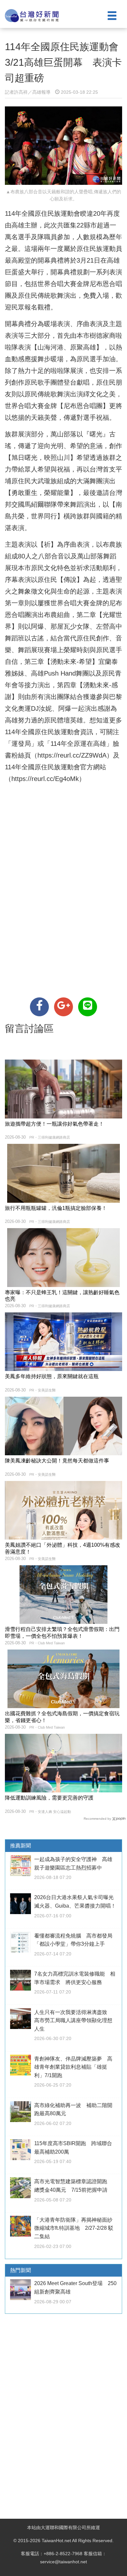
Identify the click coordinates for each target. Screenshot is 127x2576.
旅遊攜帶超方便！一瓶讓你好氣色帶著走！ (54, 1124)
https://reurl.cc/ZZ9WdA (72, 755)
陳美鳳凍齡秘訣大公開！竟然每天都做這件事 (57, 1461)
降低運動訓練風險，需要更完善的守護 (49, 1798)
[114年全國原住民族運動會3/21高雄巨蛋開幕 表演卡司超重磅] (39, 1007)
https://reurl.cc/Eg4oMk (45, 779)
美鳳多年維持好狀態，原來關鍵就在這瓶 (52, 1376)
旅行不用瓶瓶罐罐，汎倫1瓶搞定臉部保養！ (56, 1208)
